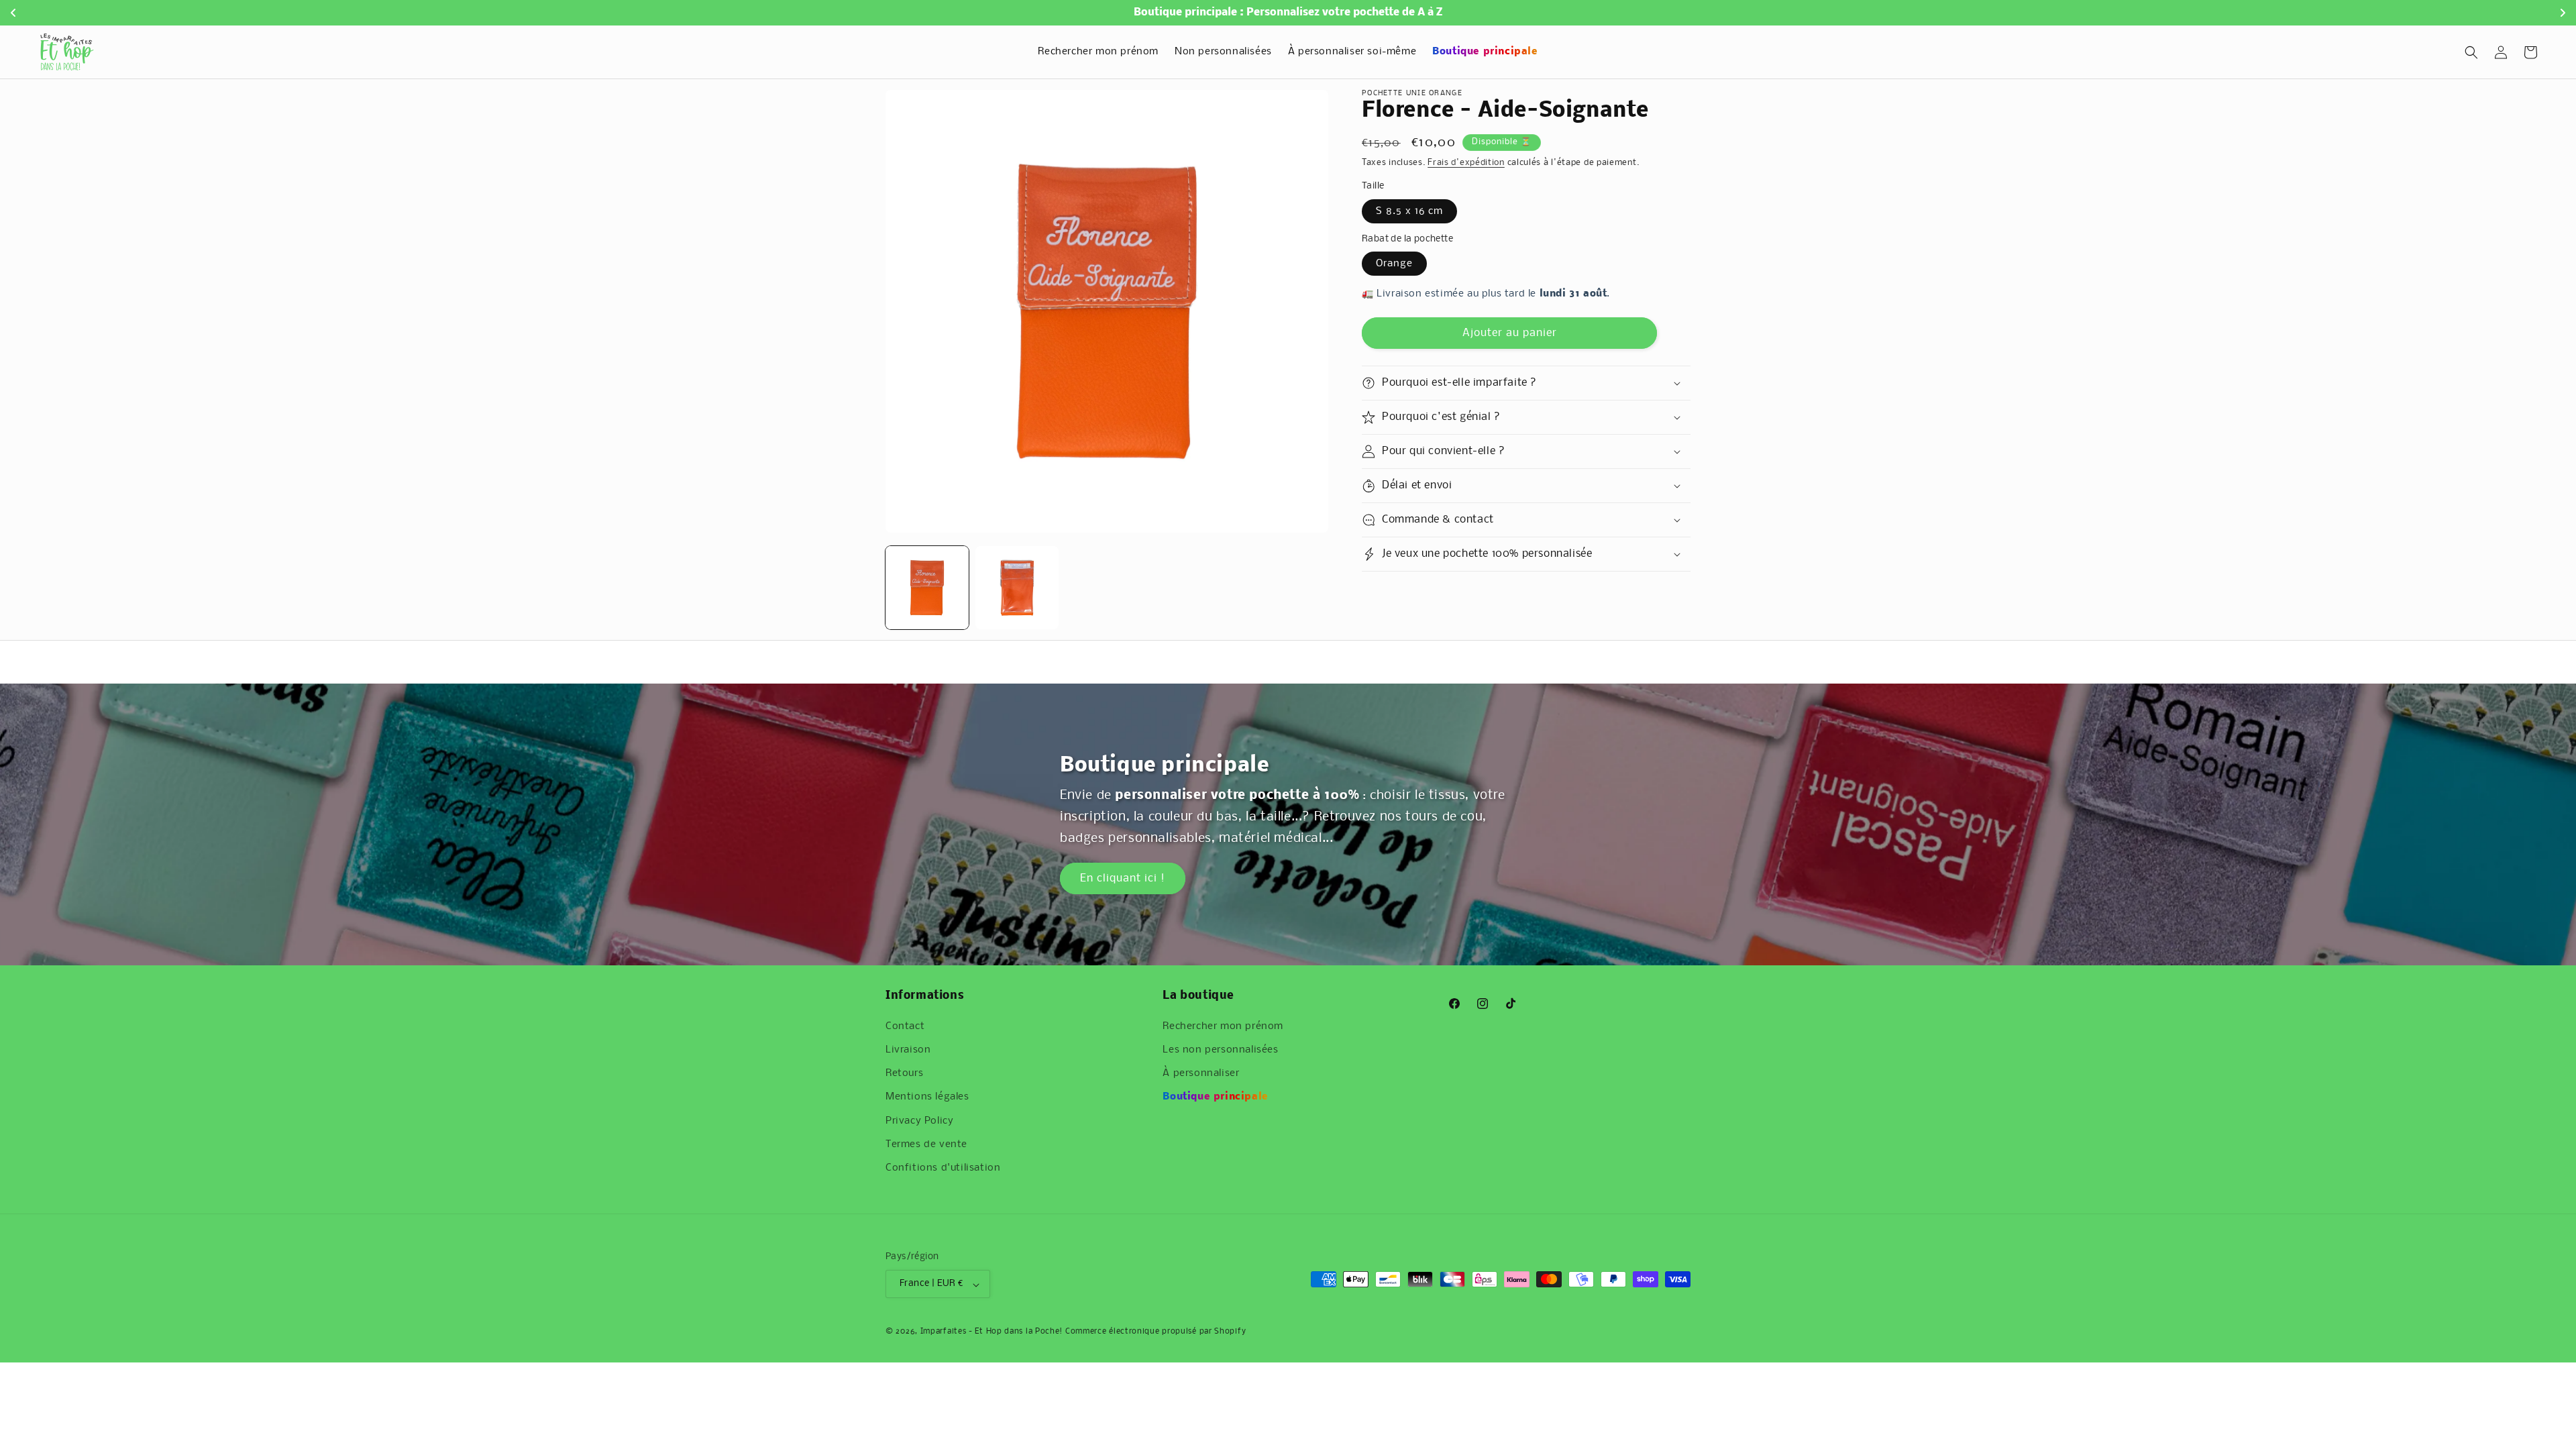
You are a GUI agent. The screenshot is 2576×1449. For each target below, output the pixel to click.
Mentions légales (927, 1097)
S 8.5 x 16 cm (1409, 211)
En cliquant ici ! (1123, 878)
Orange (1394, 264)
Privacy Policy (919, 1121)
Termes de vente (926, 1144)
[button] (2471, 52)
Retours (904, 1073)
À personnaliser (1201, 1073)
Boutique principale (1215, 1097)
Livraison (908, 1050)
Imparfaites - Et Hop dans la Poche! (992, 1332)
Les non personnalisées (1220, 1050)
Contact (905, 1026)
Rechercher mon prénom (1223, 1026)
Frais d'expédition (1466, 163)
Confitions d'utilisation (943, 1168)
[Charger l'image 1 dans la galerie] (927, 588)
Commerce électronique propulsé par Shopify (1156, 1332)
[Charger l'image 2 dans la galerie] (1017, 588)
